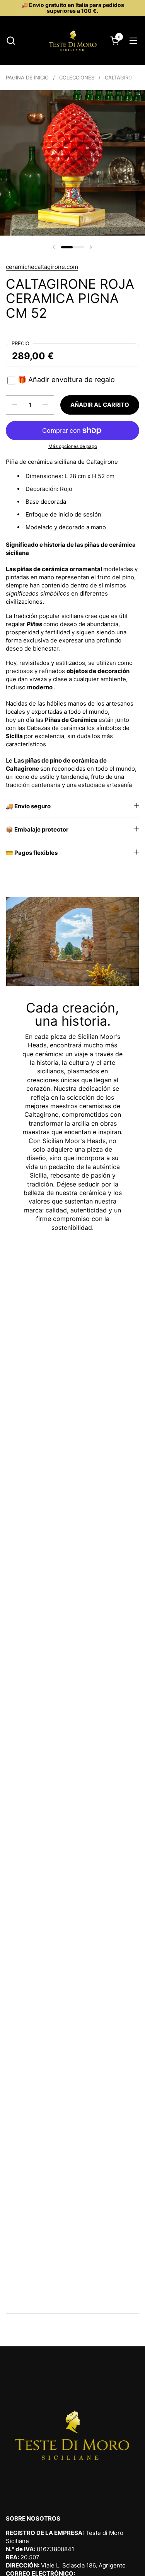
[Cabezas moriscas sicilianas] (73, 41)
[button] (11, 40)
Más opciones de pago (73, 446)
